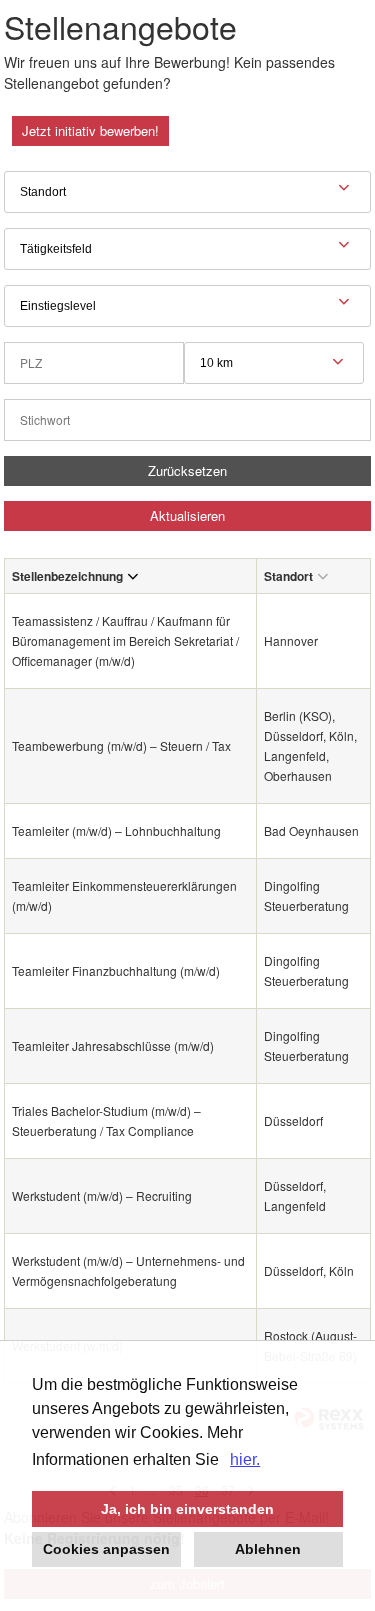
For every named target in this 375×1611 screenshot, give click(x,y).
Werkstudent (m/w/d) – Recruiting (102, 1195)
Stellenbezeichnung (67, 576)
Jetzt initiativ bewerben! (90, 130)
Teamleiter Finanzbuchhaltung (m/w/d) (116, 970)
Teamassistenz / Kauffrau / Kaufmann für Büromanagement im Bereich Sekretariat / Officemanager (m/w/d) (125, 640)
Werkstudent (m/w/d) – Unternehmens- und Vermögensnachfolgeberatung (128, 1270)
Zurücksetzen (187, 470)
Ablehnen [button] (268, 1549)
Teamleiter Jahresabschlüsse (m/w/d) (113, 1045)
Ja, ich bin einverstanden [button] (187, 1509)
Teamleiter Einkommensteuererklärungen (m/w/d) (124, 895)
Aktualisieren (187, 515)
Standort (288, 576)
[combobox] (274, 363)
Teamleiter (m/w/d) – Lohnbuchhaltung (116, 830)
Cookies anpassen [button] (106, 1549)
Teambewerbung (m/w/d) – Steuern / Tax (121, 745)
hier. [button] (245, 1459)
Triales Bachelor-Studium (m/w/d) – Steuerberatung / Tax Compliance (106, 1120)
